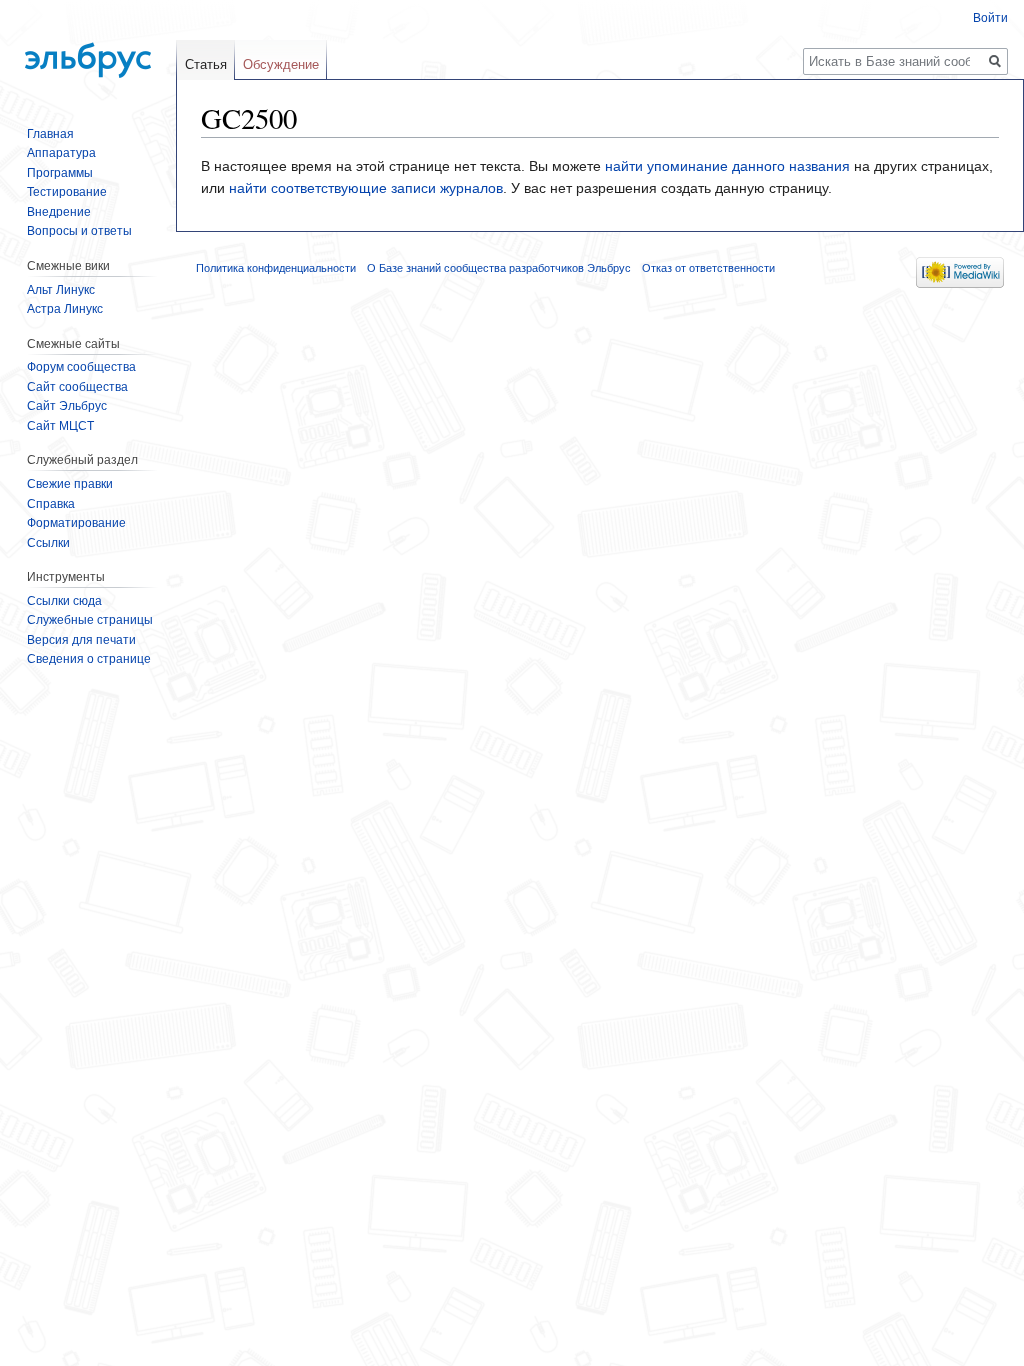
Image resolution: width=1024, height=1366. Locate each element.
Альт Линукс (61, 290)
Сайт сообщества (77, 387)
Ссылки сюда (64, 601)
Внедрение (59, 212)
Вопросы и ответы (79, 231)
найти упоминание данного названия (727, 166)
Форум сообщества (81, 367)
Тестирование (67, 192)
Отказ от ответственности (708, 268)
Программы (60, 173)
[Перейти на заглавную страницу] (88, 50)
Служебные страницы (90, 620)
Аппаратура (61, 153)
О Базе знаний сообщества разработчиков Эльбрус (499, 268)
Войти (990, 18)
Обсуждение (281, 64)
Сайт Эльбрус (67, 406)
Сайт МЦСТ (60, 426)
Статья (206, 64)
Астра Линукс (65, 309)
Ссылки (48, 543)
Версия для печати (81, 640)
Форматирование (76, 523)
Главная (50, 134)
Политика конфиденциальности (276, 268)
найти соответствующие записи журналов (366, 188)
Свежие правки (70, 484)
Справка (51, 504)
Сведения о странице (89, 659)
